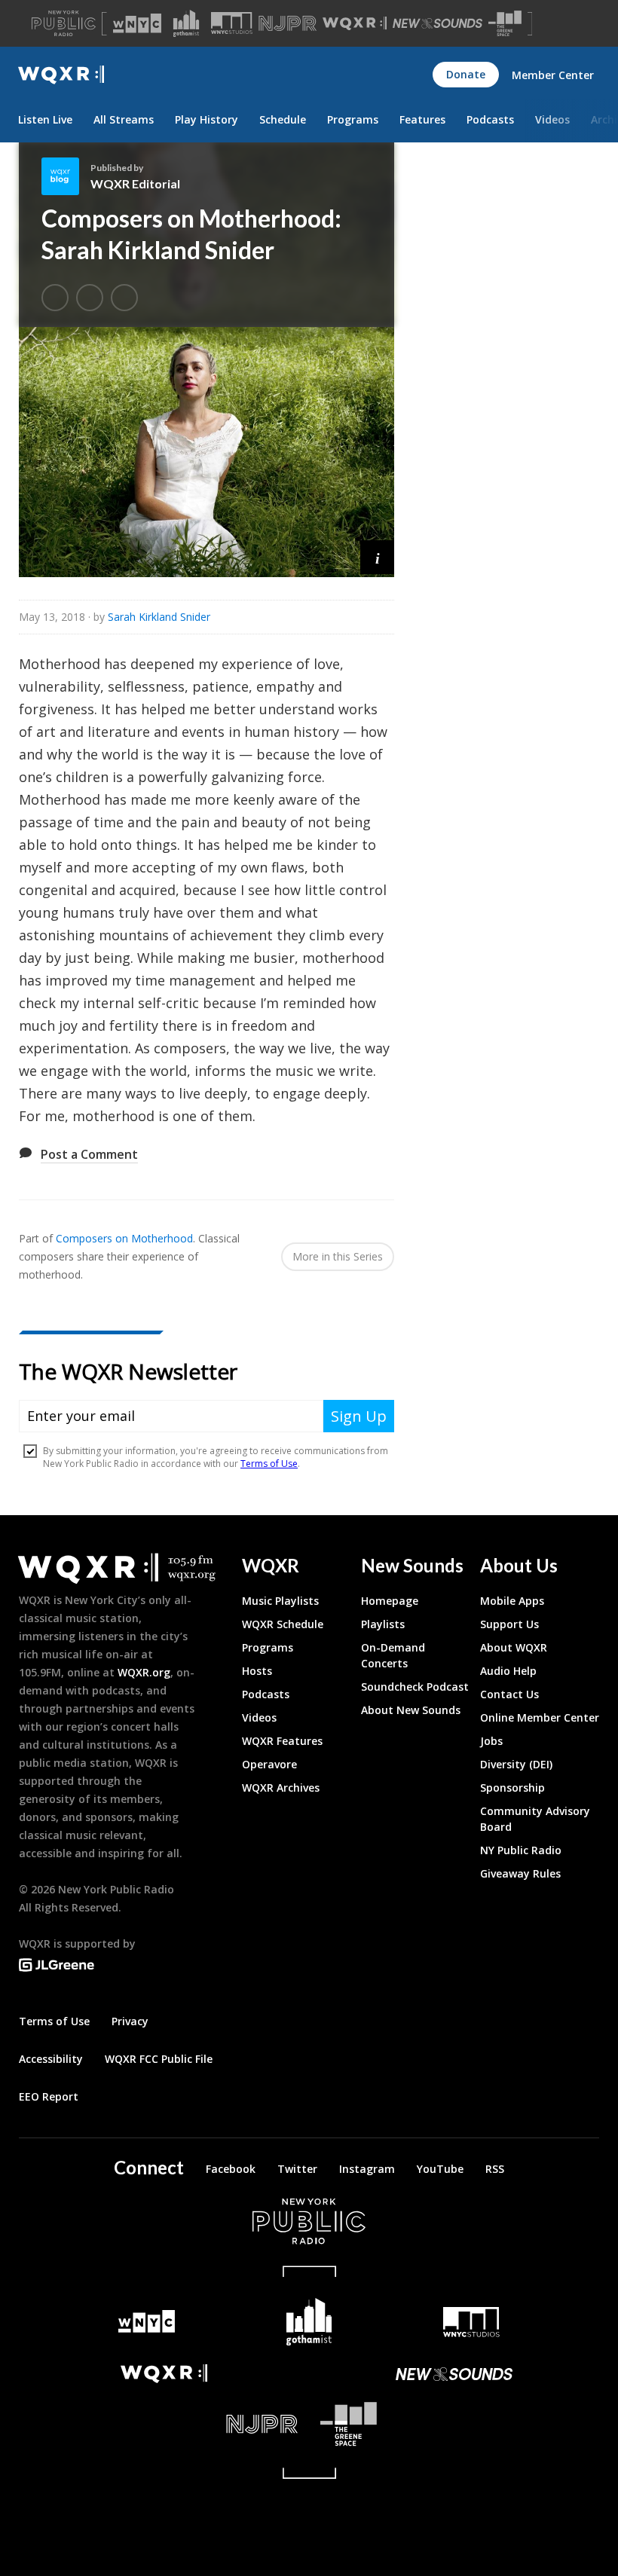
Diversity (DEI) (516, 1764)
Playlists (383, 1624)
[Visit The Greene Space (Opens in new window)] (505, 24)
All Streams (124, 119)
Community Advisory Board (535, 1819)
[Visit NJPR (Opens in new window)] (288, 24)
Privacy (130, 2021)
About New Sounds (411, 1710)
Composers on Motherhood (124, 1238)
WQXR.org (144, 1672)
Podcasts (490, 119)
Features (422, 119)
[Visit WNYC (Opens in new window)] (137, 23)
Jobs (491, 1741)
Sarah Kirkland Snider (159, 617)
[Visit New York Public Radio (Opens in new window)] (309, 2221)
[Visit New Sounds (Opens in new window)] (437, 23)
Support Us (509, 1624)
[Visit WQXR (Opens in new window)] (355, 24)
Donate (466, 74)
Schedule (283, 119)
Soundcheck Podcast (415, 1687)
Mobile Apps (512, 1601)
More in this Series (338, 1256)
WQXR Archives (281, 1788)
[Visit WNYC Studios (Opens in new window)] (232, 23)
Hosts (257, 1671)
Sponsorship (512, 1788)
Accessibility (51, 2059)
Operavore (269, 1764)
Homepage (390, 1601)
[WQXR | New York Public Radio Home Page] (61, 75)
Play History (207, 119)
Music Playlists (280, 1601)
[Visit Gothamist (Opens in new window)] (186, 23)
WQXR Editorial (135, 183)
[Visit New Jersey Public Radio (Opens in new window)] (164, 2424)
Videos (552, 119)
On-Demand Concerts (393, 1655)
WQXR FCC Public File (159, 2059)
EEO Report (49, 2096)
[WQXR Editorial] (66, 176)
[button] (377, 557)
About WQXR (514, 1647)
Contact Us (509, 1694)
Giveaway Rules (520, 1873)
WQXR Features (282, 1741)
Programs (353, 119)
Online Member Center (540, 1717)
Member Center (553, 75)
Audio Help (508, 1671)
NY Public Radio (521, 1850)
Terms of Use (54, 2021)
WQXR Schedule (283, 1624)
